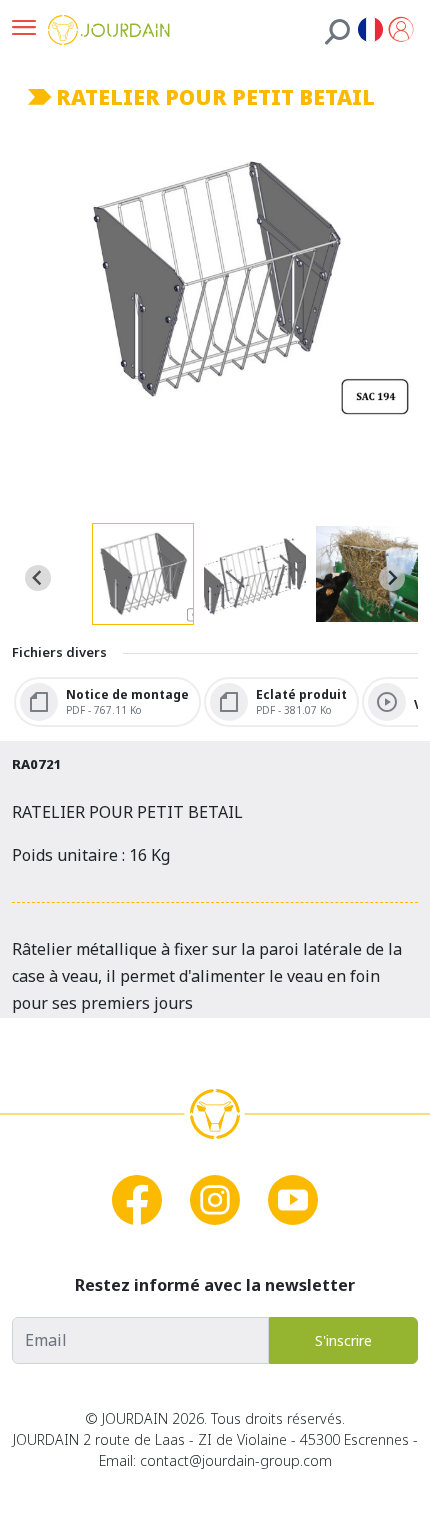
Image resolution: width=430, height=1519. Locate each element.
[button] (143, 574)
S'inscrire (343, 1340)
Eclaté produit (301, 693)
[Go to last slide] (38, 578)
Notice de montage (127, 693)
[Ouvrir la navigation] (24, 29)
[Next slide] (392, 578)
